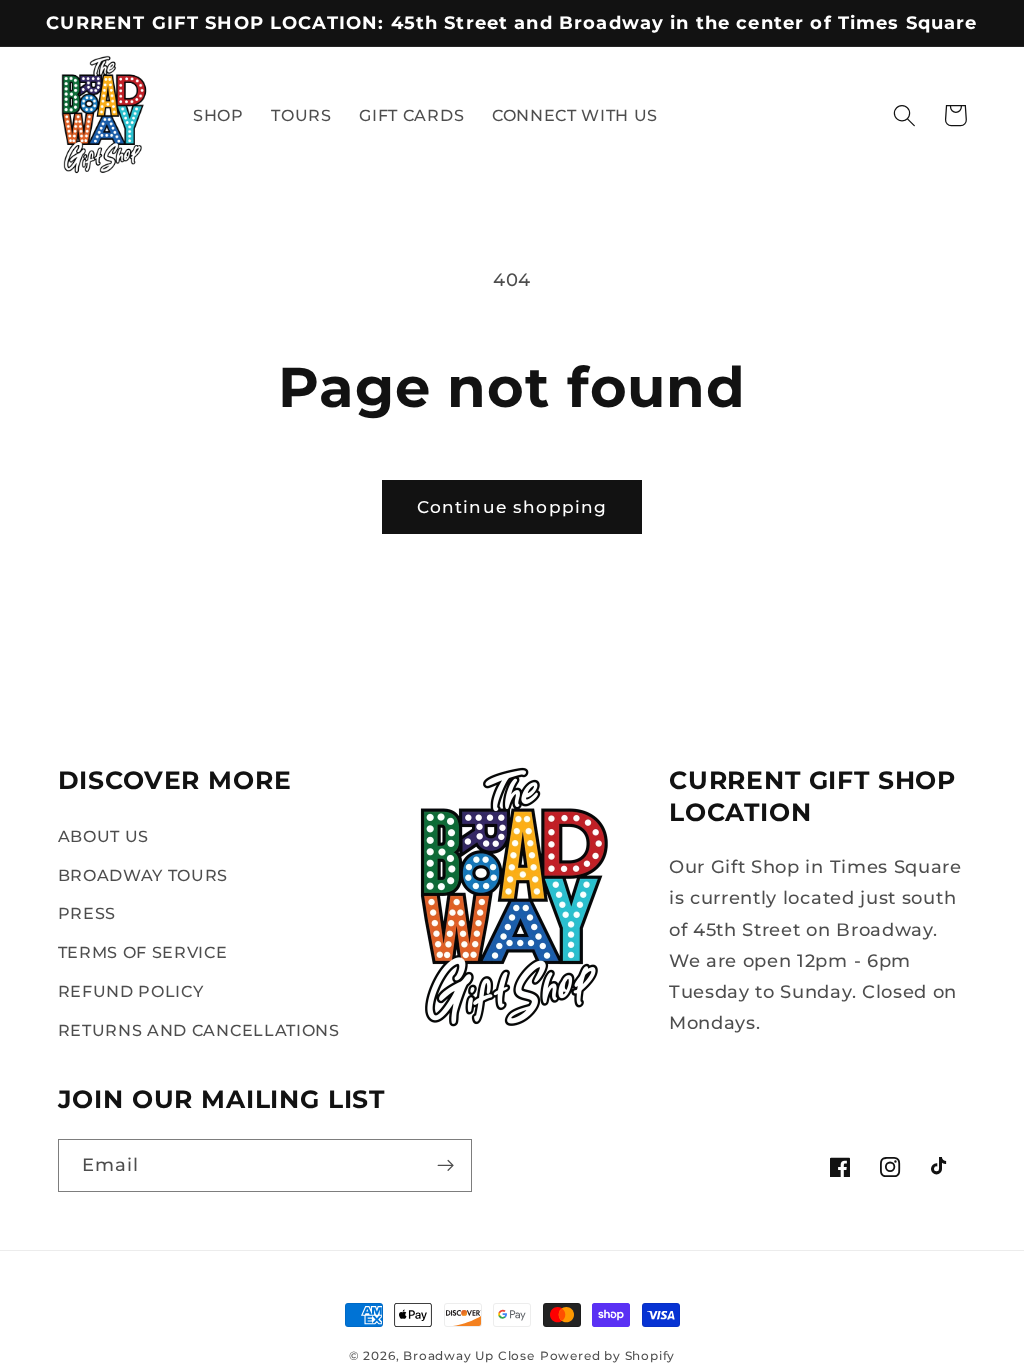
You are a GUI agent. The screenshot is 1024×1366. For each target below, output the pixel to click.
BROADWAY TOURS (143, 875)
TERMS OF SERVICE (143, 952)
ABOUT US (104, 836)
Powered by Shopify (608, 1356)
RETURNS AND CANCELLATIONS (199, 1030)
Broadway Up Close (469, 1356)
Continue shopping (512, 506)
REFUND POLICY (131, 991)
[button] (904, 115)
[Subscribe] (445, 1166)
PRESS (87, 913)
